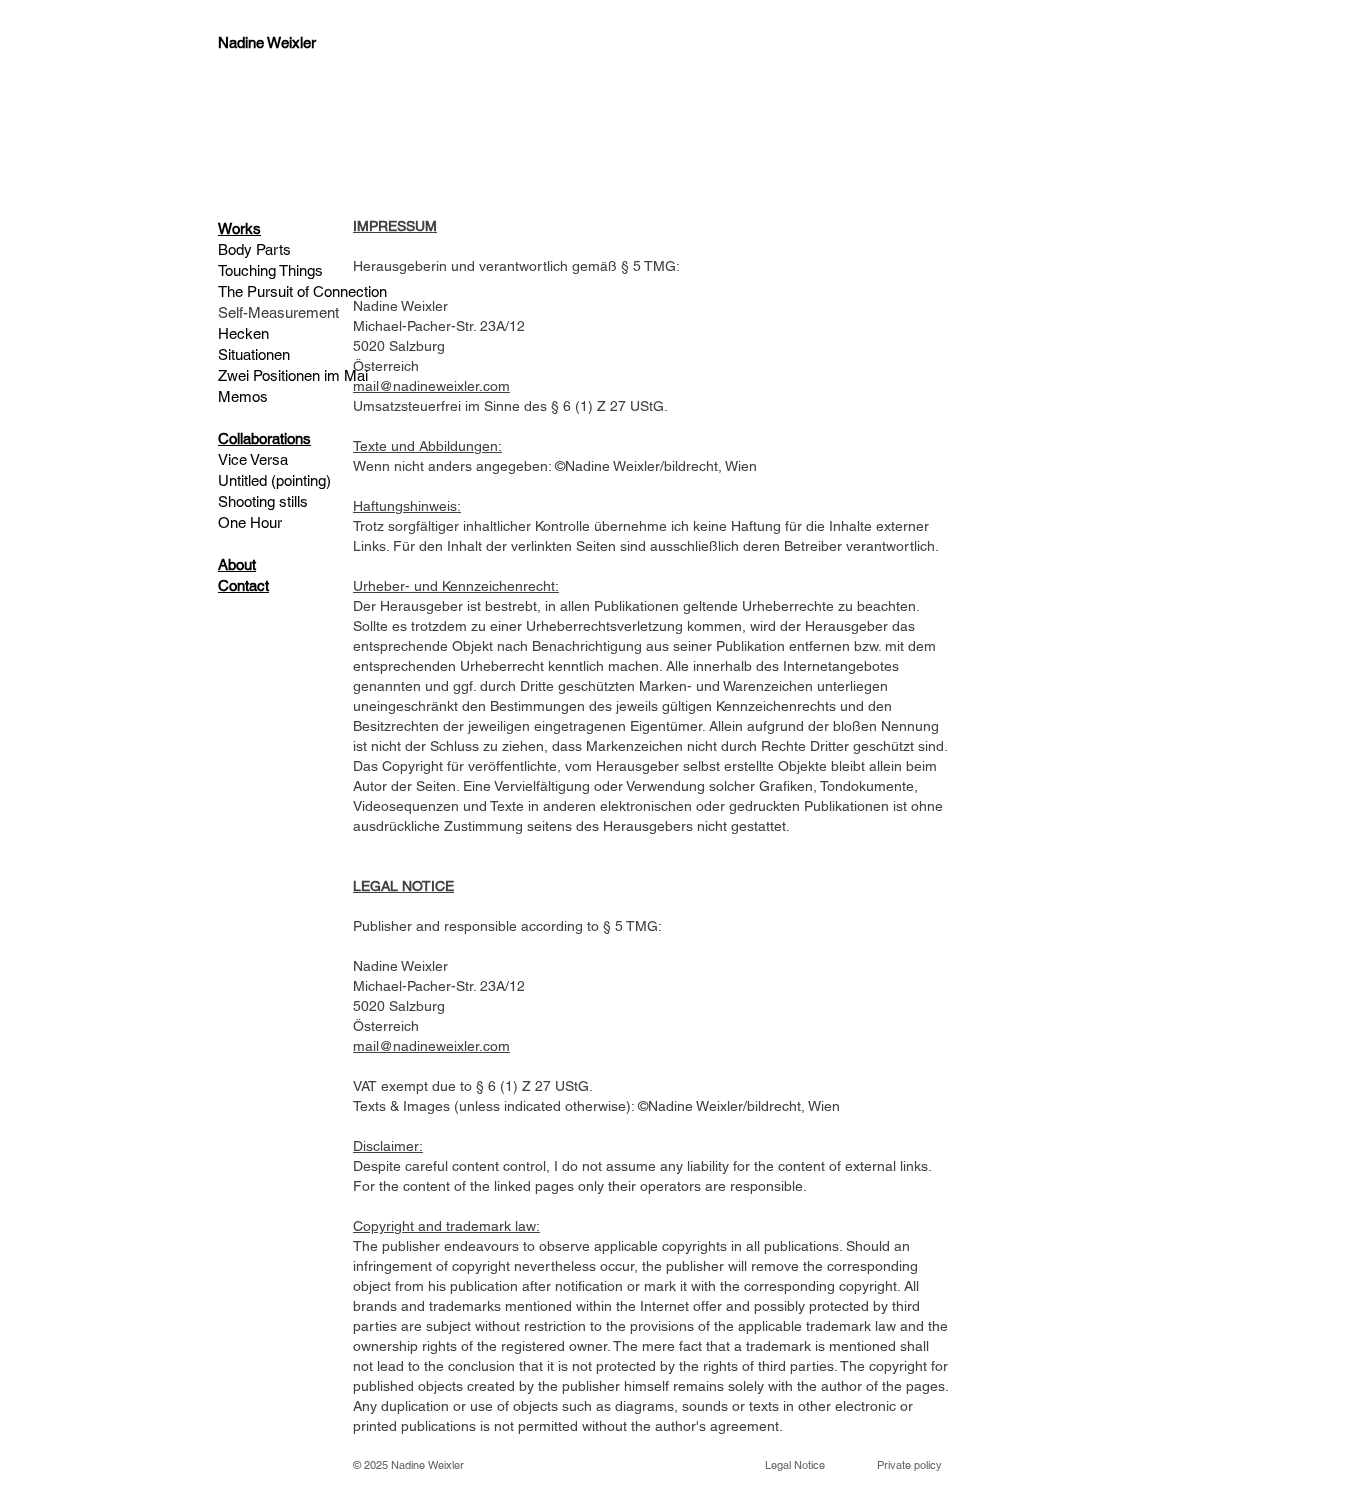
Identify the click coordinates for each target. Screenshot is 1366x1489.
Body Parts (254, 249)
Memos (245, 396)
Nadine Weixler (427, 1465)
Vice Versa (253, 459)
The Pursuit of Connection (302, 291)
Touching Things (270, 270)
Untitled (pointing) (274, 480)
